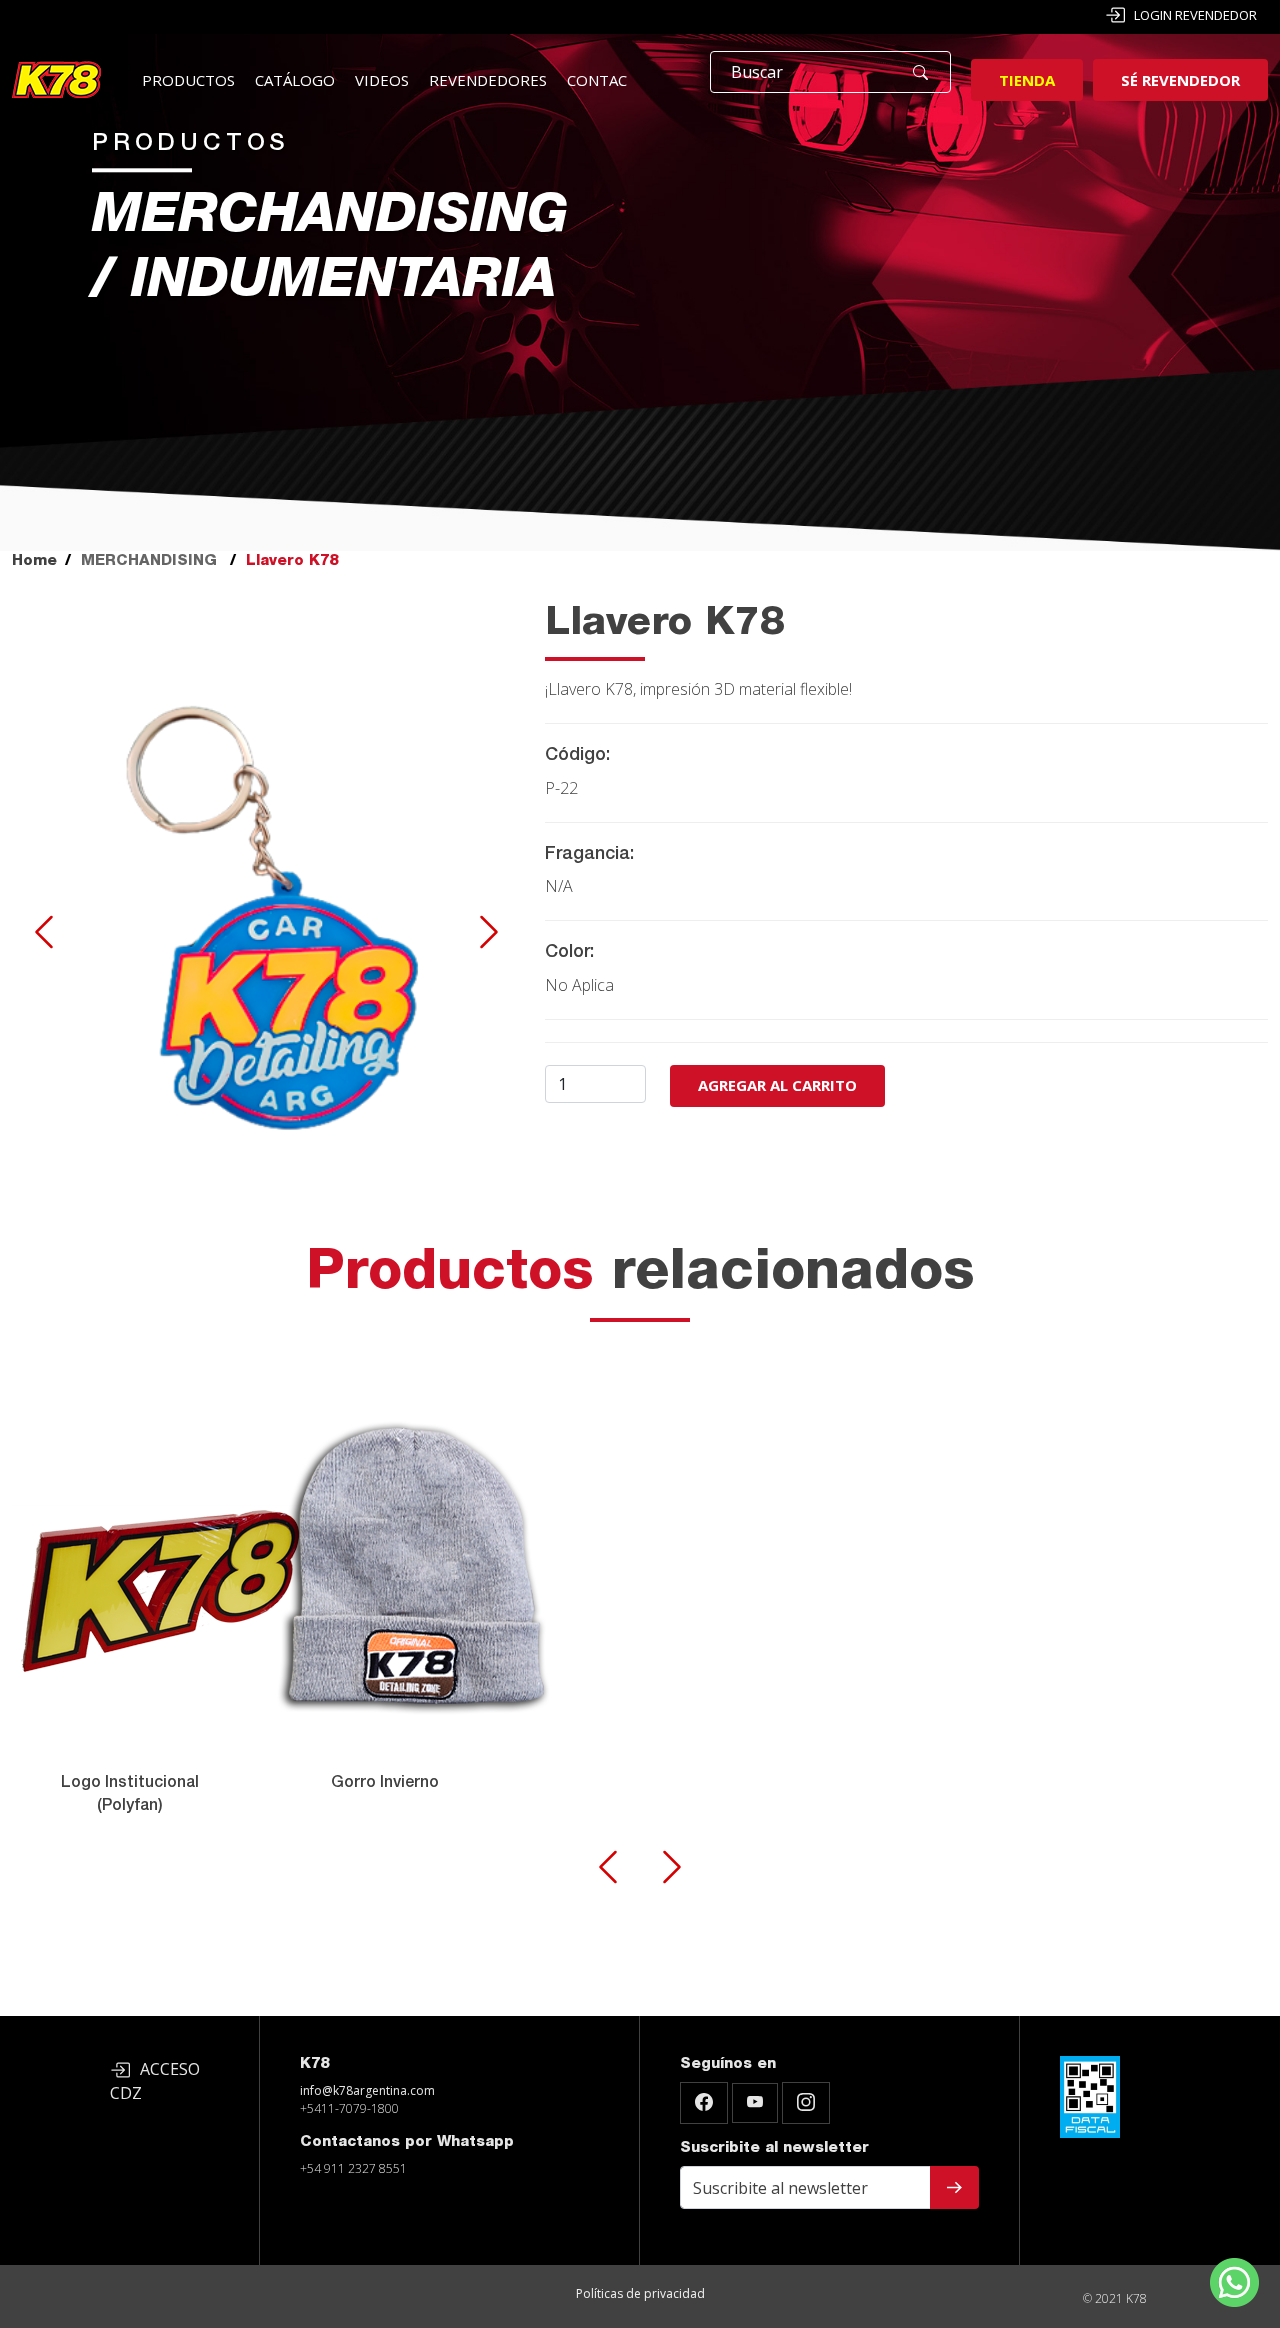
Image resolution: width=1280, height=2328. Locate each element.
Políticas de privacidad (640, 2293)
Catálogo (295, 80)
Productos (188, 80)
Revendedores (488, 80)
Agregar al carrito (777, 1085)
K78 (314, 2064)
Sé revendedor (1180, 80)
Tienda (1027, 80)
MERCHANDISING (149, 561)
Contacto (608, 80)
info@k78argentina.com (367, 2090)
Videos (382, 80)
